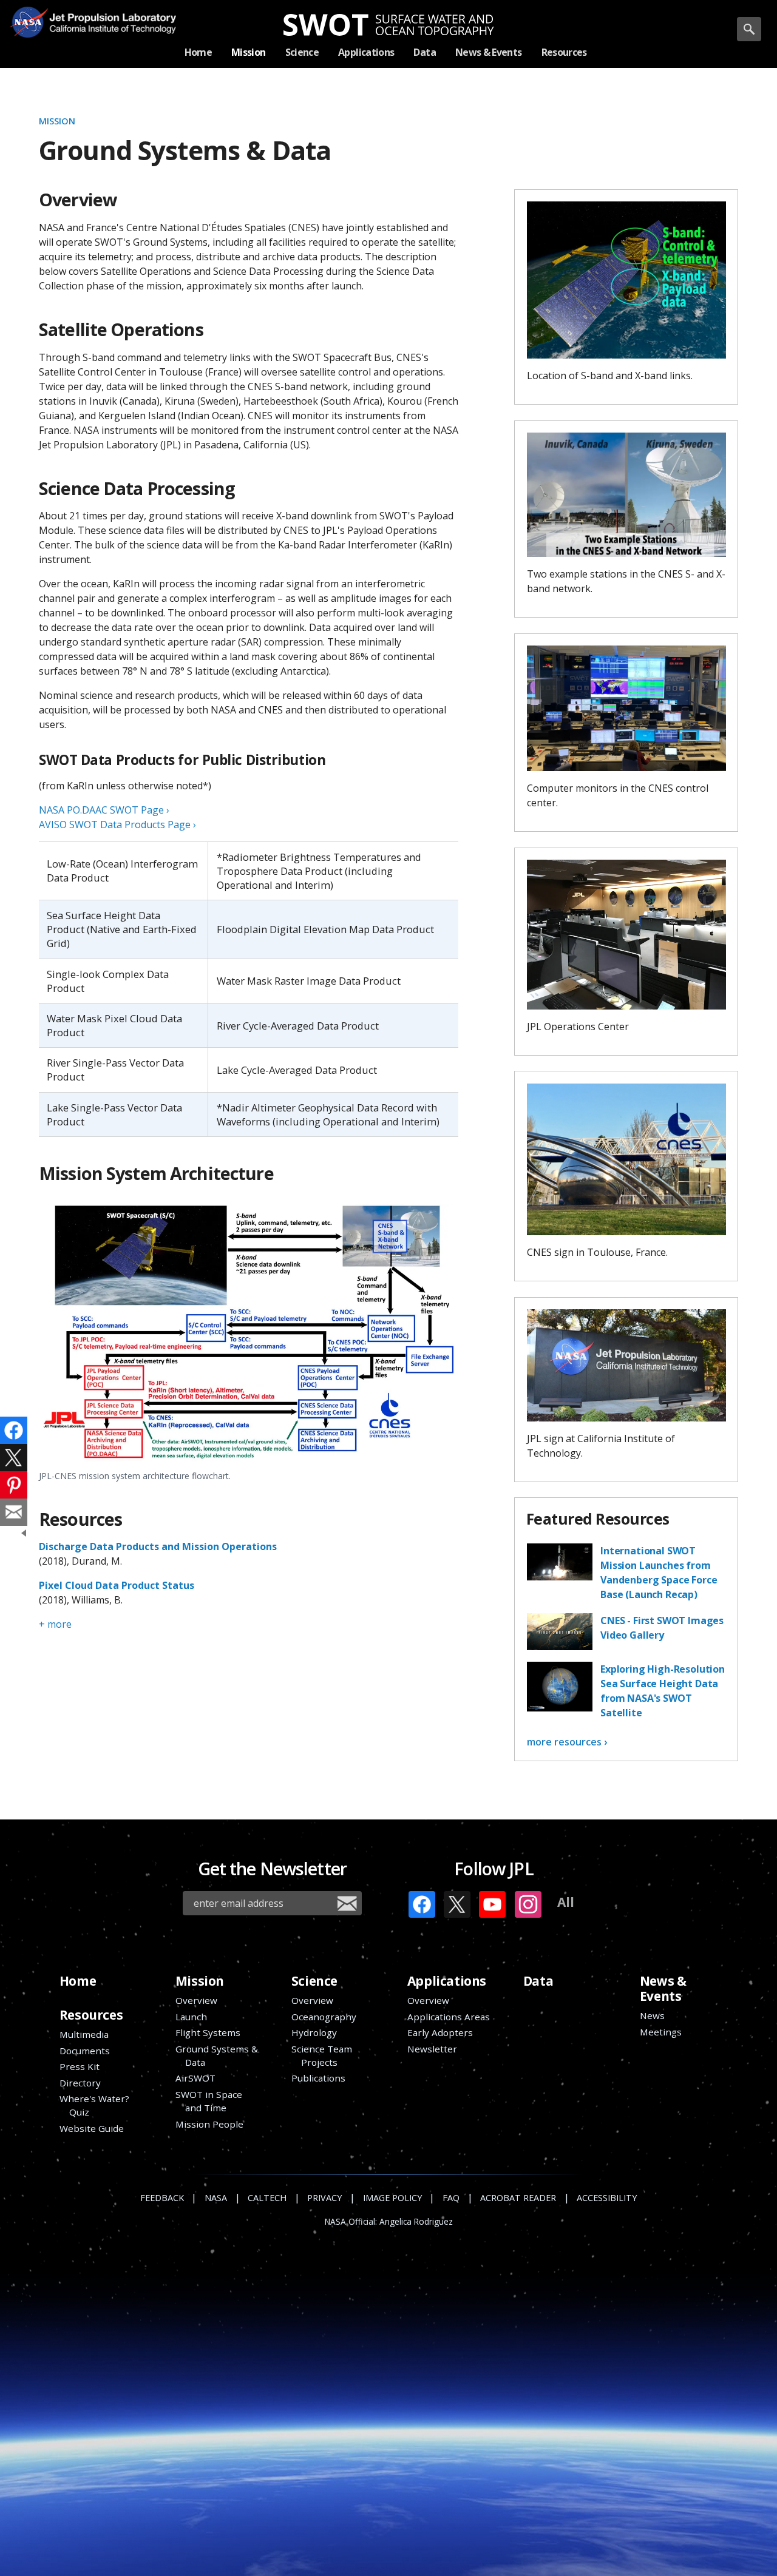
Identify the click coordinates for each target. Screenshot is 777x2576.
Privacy (324, 2198)
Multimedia (84, 2034)
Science (314, 1981)
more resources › (567, 1742)
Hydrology (314, 2032)
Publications (318, 2078)
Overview (196, 2000)
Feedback (162, 2198)
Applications (447, 1981)
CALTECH (267, 2198)
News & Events (663, 1988)
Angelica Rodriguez (416, 2222)
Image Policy (392, 2198)
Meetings (661, 2032)
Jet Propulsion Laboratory (108, 13)
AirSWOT (195, 2078)
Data (538, 1981)
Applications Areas (449, 2017)
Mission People (209, 2124)
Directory (80, 2083)
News (652, 2015)
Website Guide (92, 2128)
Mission (57, 121)
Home (78, 1981)
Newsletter (432, 2049)
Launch (191, 2017)
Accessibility (607, 2198)
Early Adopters (440, 2032)
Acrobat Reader (518, 2198)
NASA (29, 22)
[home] (389, 25)
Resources (91, 2015)
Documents (85, 2051)
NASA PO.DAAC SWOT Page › (104, 810)
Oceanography (324, 2017)
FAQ (451, 2198)
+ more (55, 1624)
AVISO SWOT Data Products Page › (117, 824)
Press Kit (80, 2066)
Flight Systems (208, 2032)
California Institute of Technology (108, 31)
